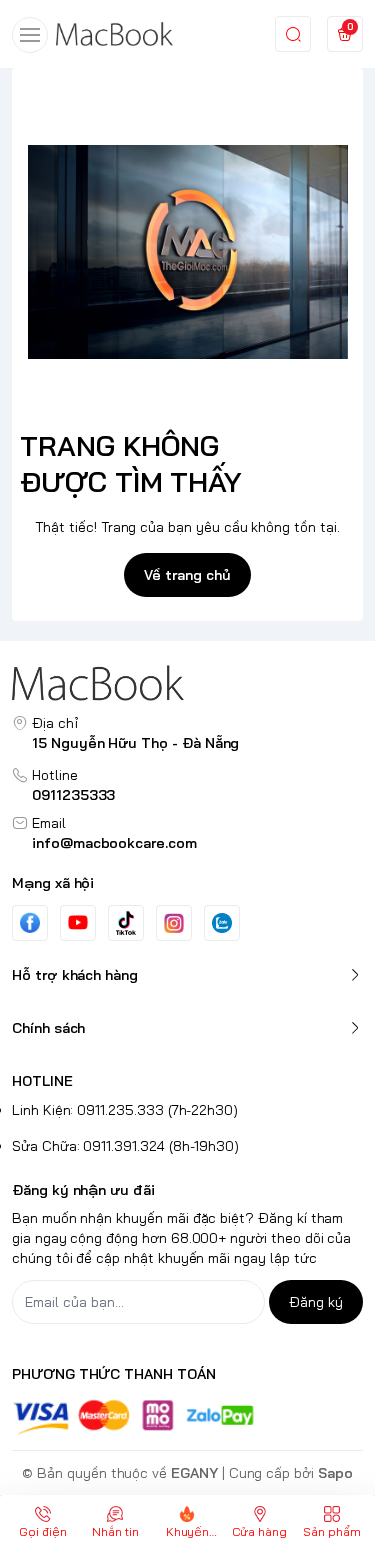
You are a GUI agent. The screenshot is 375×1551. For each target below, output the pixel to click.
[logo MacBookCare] (187, 683)
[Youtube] (78, 922)
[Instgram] (174, 923)
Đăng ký (316, 1302)
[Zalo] (222, 923)
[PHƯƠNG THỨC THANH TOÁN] (187, 1417)
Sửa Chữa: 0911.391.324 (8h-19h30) (125, 1146)
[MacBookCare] (114, 34)
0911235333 (73, 795)
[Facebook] (30, 922)
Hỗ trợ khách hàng (75, 975)
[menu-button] (30, 35)
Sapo (335, 1473)
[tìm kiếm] (293, 34)
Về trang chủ (187, 575)
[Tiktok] (126, 922)
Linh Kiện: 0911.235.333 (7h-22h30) (125, 1110)
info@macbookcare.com (114, 843)
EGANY (194, 1473)
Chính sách (48, 1028)
